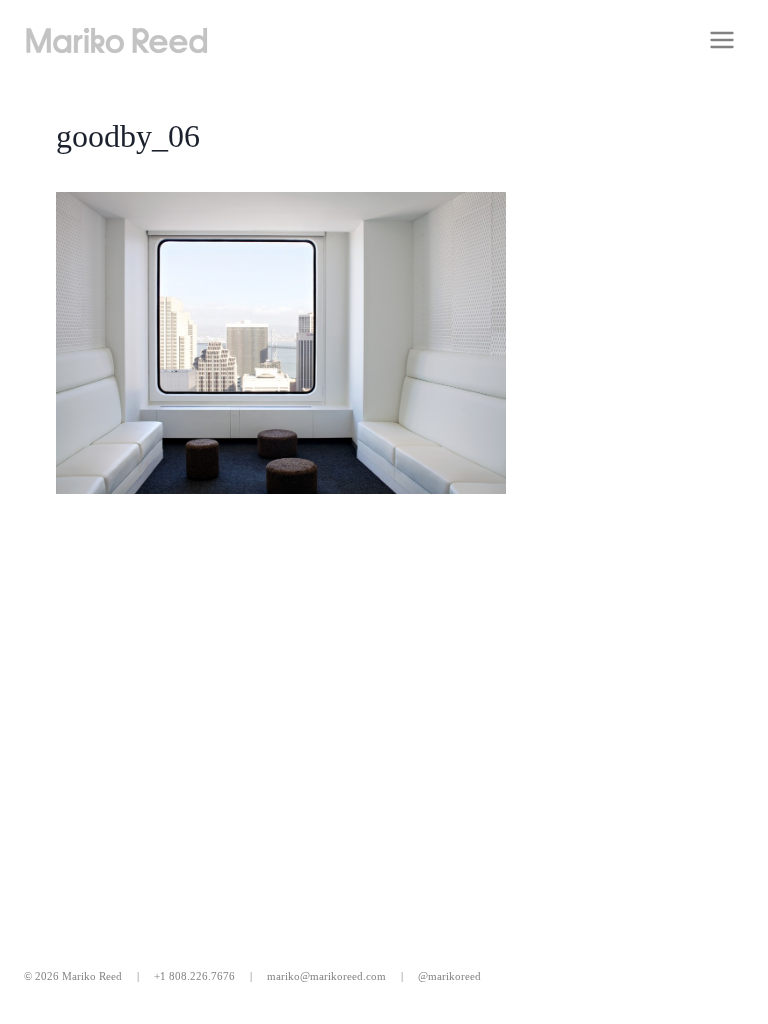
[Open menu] (721, 39)
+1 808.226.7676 (194, 976)
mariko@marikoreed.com (326, 976)
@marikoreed (449, 976)
